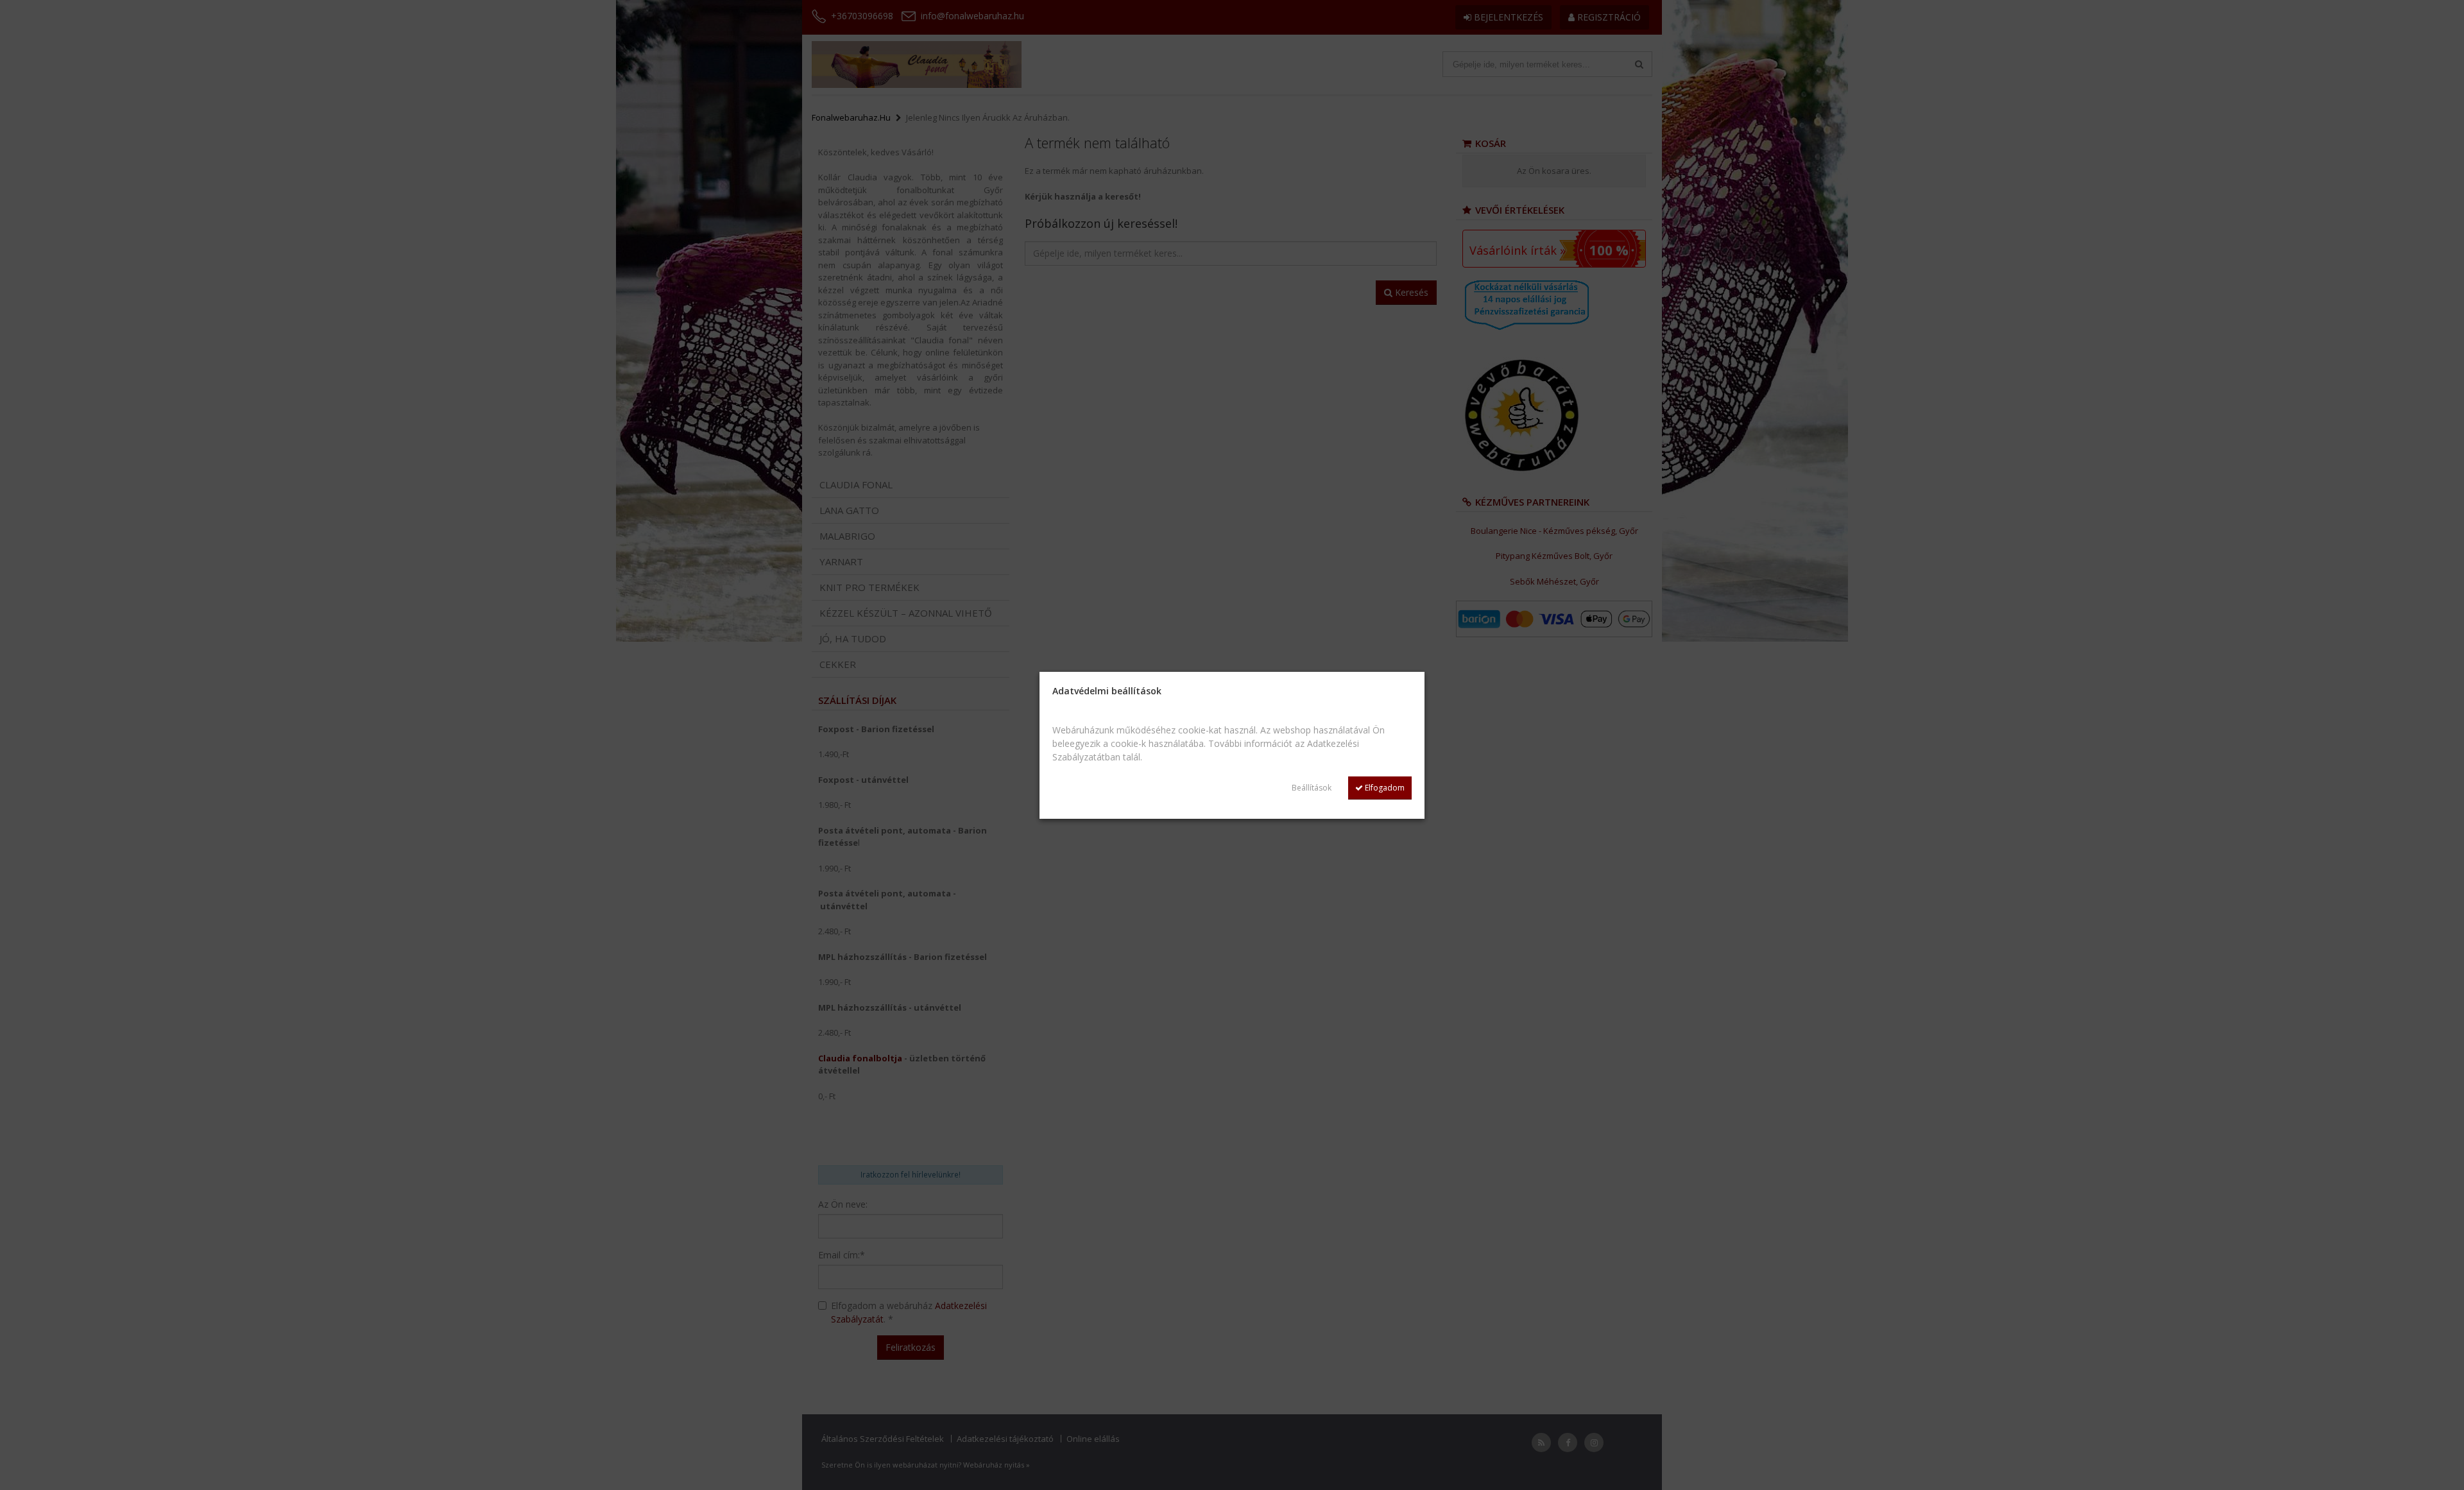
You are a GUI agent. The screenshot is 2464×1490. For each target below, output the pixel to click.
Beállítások (1312, 788)
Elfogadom (1384, 788)
